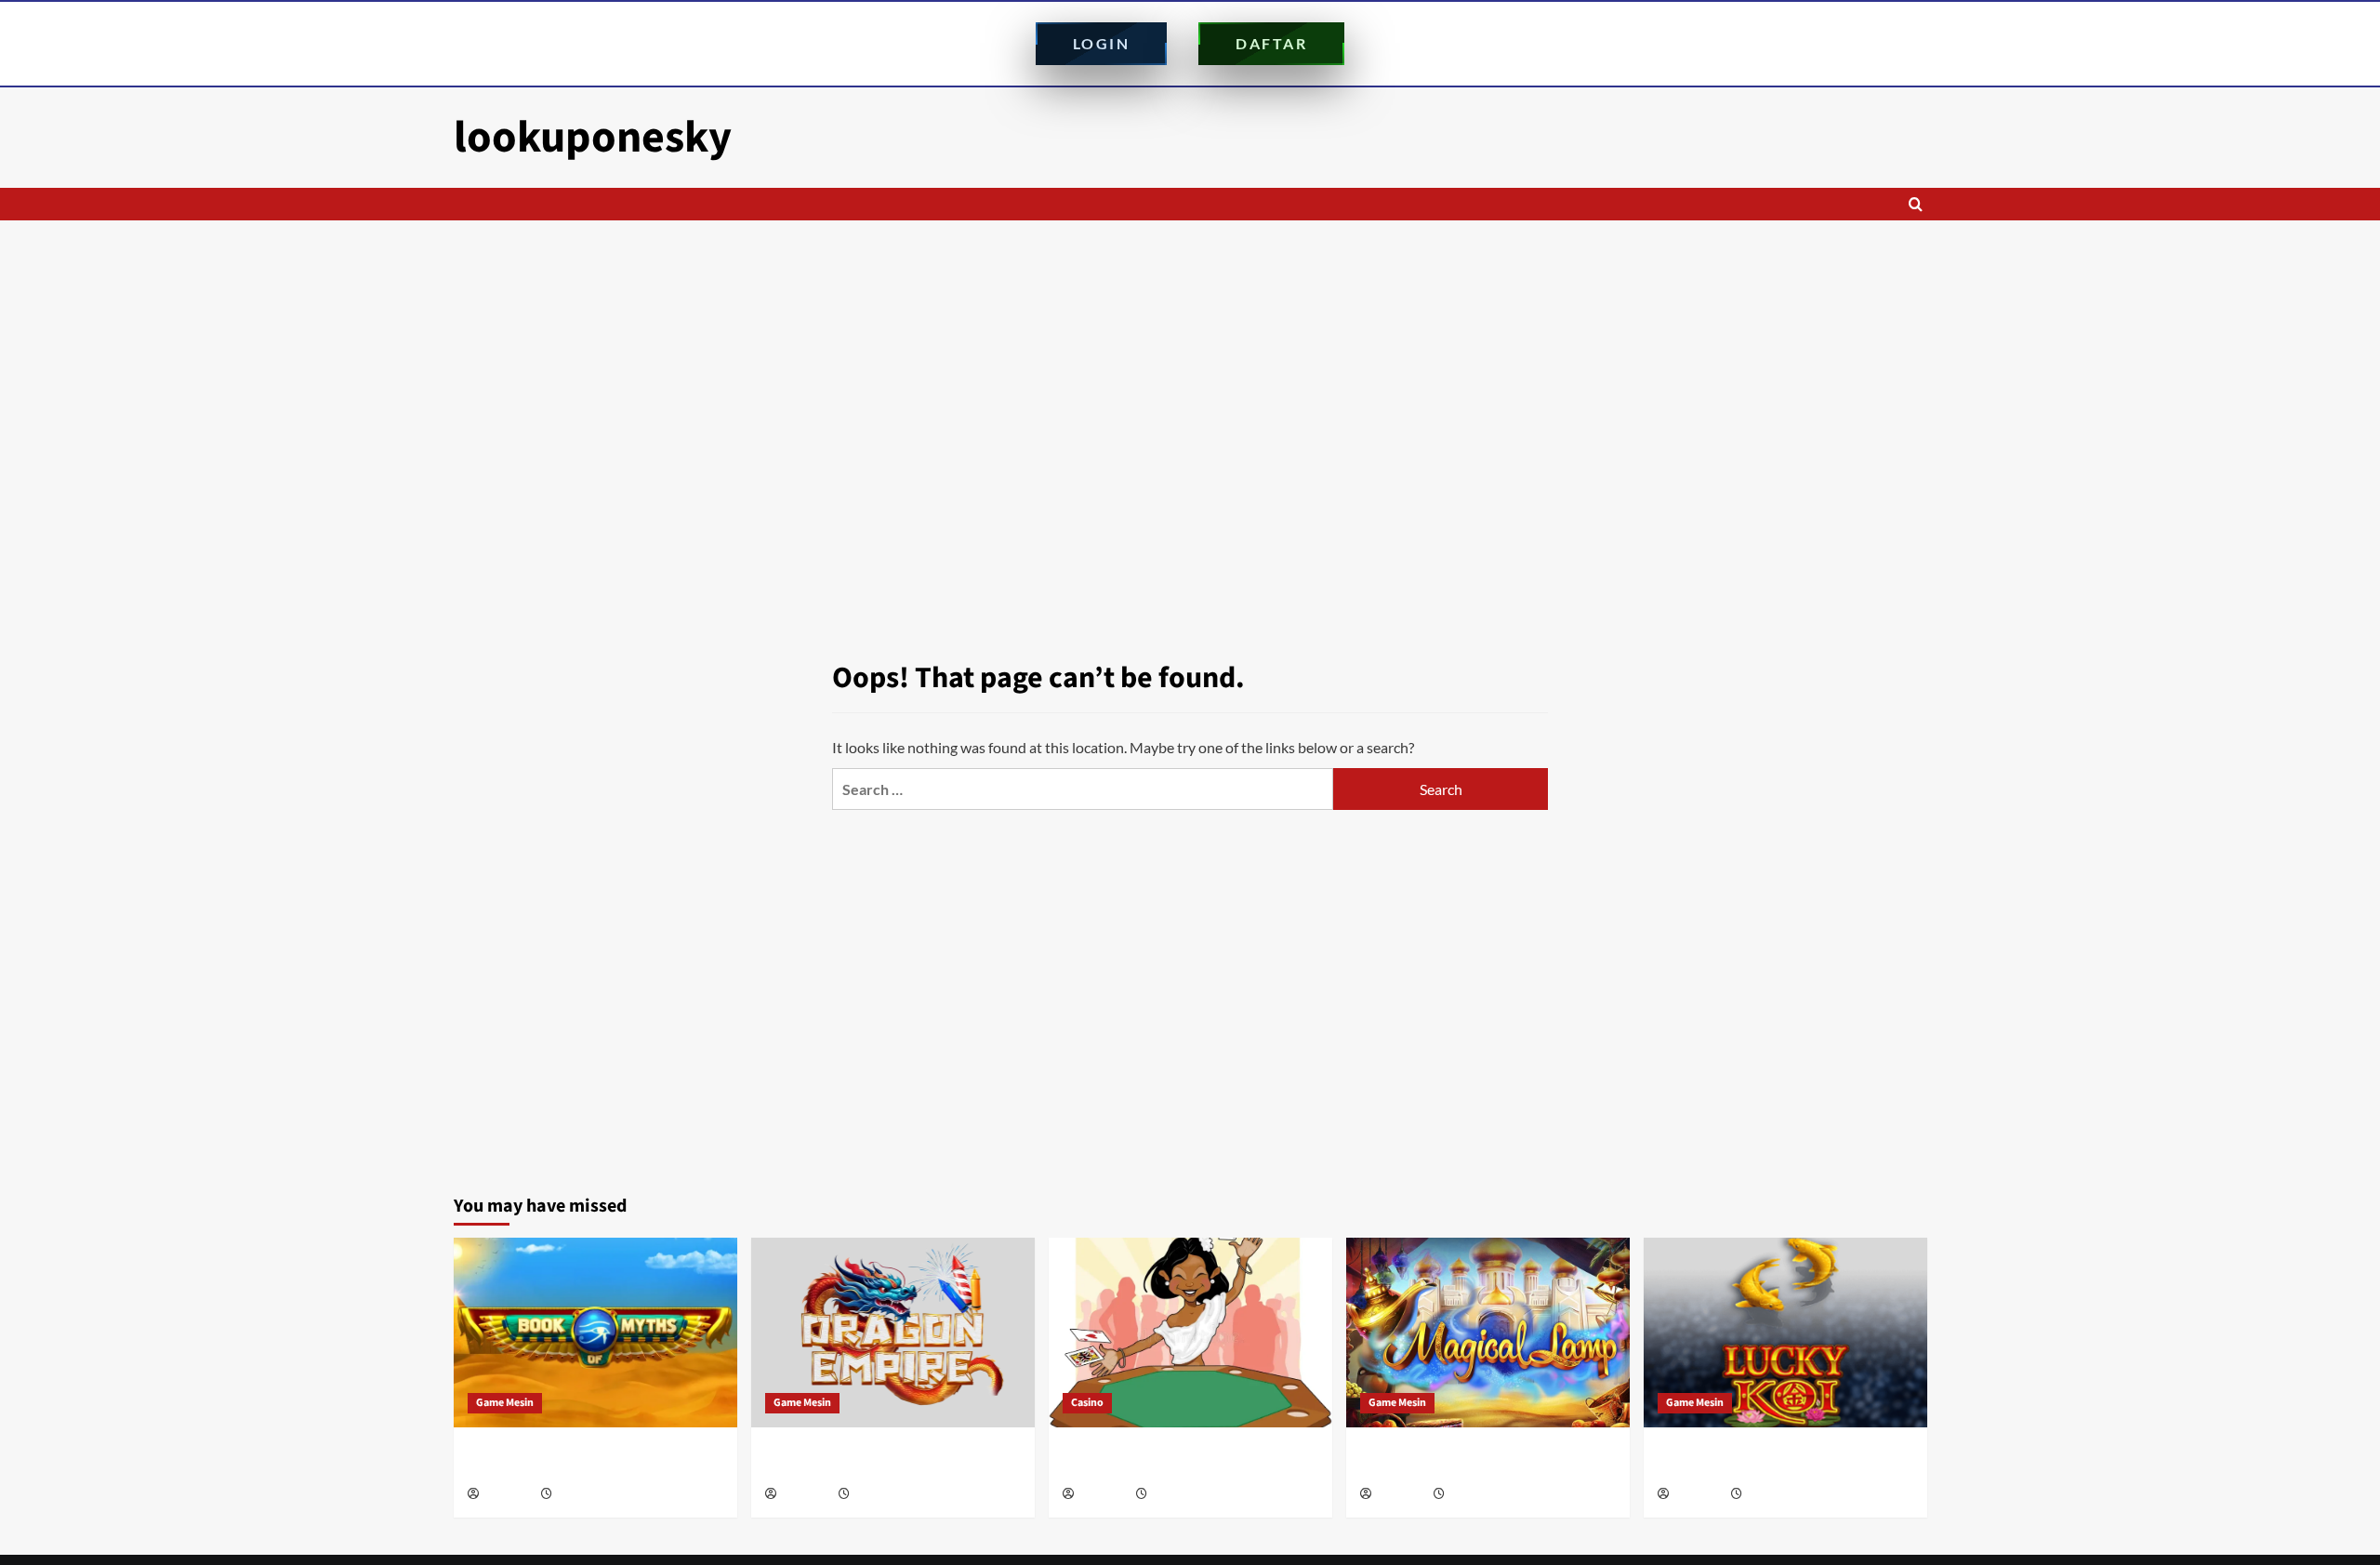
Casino (1087, 1403)
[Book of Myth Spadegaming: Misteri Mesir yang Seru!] (595, 1332)
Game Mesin (505, 1403)
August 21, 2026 (593, 1495)
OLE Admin (509, 1495)
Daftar (1271, 43)
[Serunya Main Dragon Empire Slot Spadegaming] (893, 1332)
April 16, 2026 (1480, 1495)
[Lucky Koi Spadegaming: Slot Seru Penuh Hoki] (1785, 1332)
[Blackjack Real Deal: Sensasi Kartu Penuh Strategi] (1190, 1332)
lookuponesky (593, 138)
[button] (1916, 204)
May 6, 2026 (880, 1495)
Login (1102, 43)
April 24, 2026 (1182, 1495)
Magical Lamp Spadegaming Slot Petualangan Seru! (1460, 1461)
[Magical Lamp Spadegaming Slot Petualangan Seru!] (1488, 1332)
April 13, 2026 (1777, 1495)
